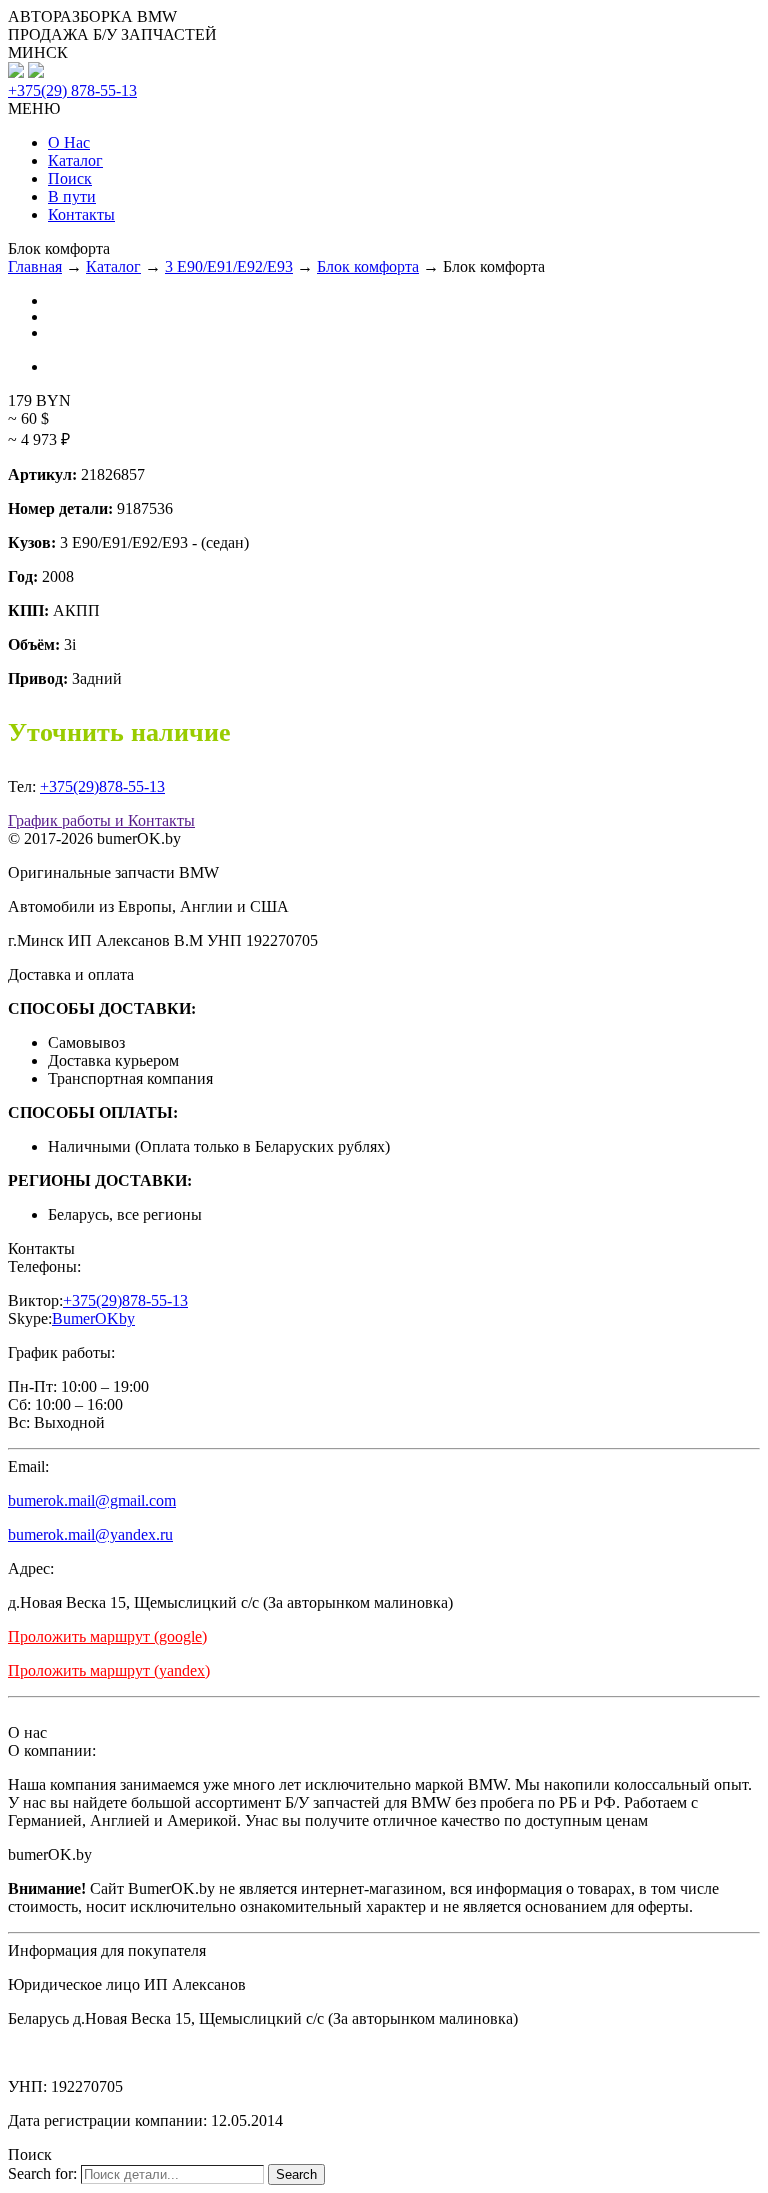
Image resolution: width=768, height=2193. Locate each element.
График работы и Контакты (101, 820)
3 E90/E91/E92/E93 (229, 266)
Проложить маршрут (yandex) (109, 1670)
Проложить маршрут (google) (107, 1636)
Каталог (75, 160)
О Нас (69, 142)
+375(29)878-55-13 (102, 786)
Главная (35, 266)
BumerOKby (93, 1318)
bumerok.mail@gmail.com (92, 1500)
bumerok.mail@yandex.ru (90, 1534)
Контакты (81, 214)
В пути (72, 196)
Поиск (70, 178)
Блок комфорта (368, 266)
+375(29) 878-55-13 (72, 90)
